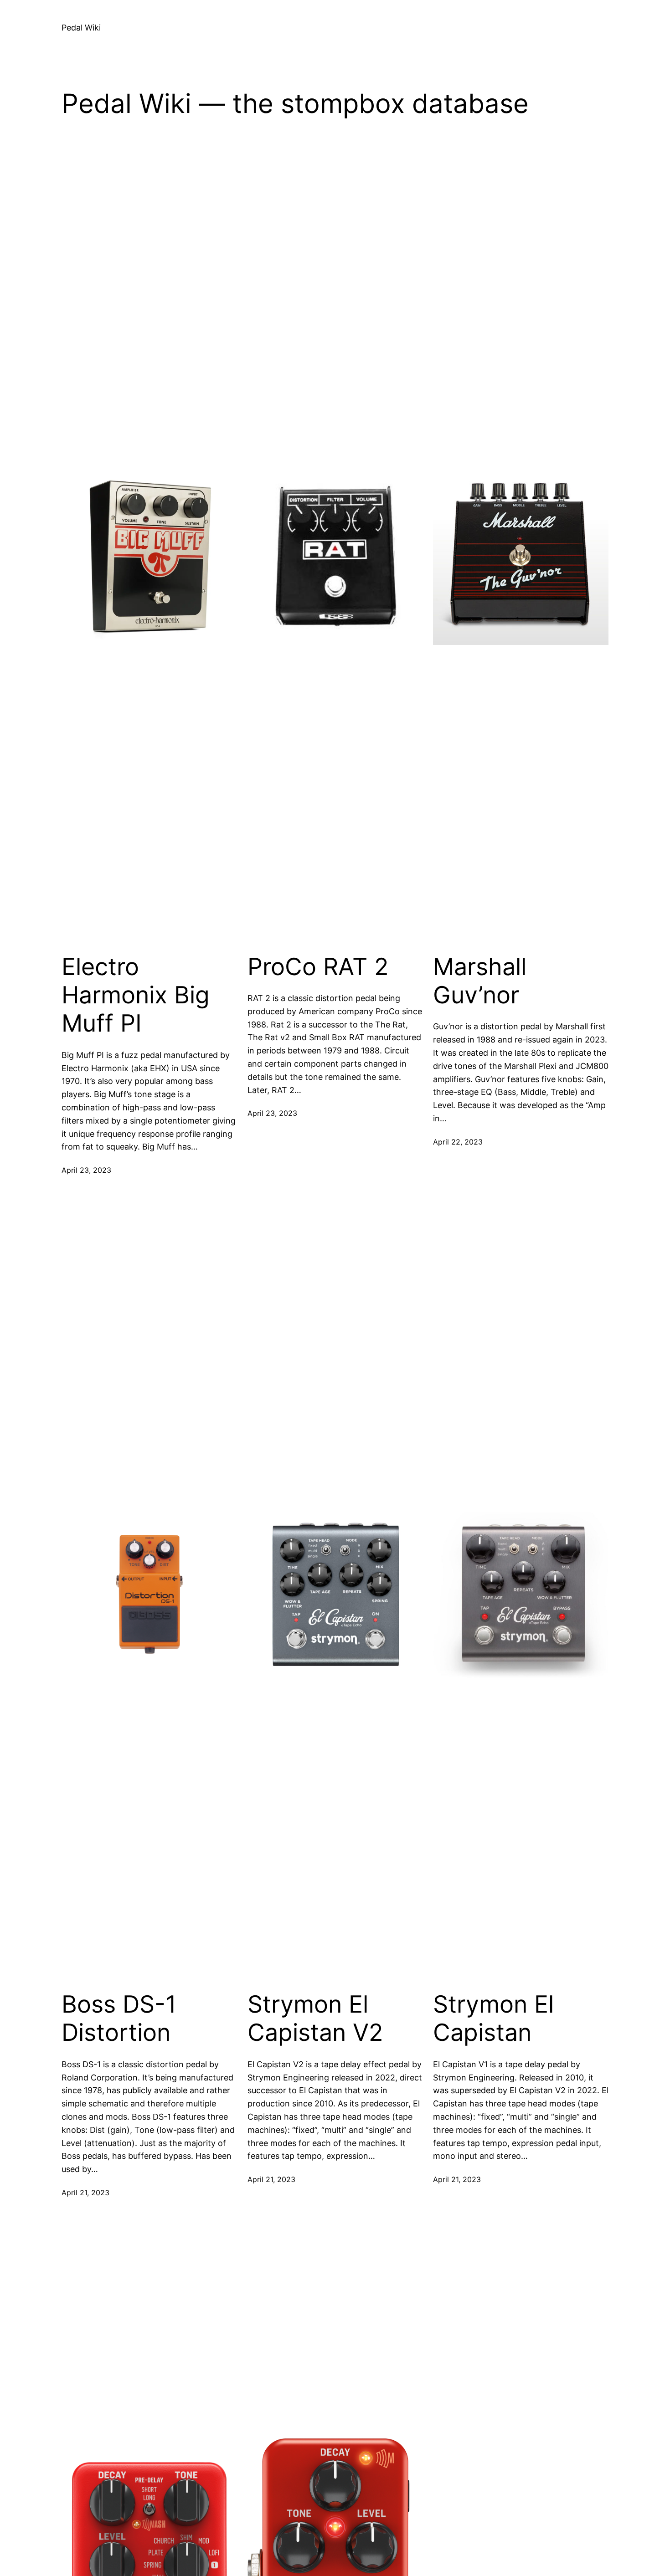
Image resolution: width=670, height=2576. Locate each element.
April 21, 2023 (85, 2193)
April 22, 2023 (458, 1142)
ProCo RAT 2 (318, 967)
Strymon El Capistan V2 (315, 2019)
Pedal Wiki (81, 28)
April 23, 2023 (86, 1170)
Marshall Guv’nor (480, 981)
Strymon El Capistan (493, 2019)
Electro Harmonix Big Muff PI (136, 995)
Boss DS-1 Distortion (119, 2019)
